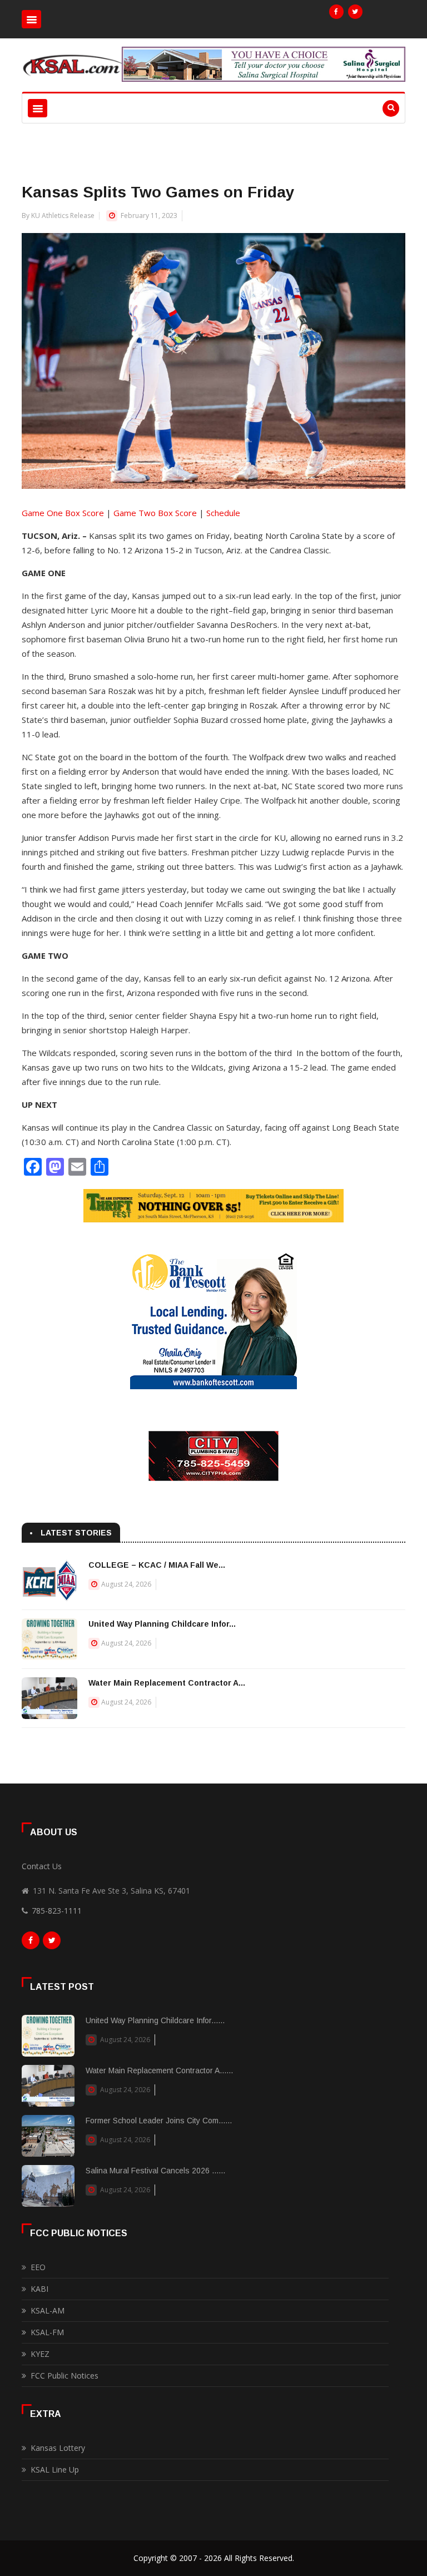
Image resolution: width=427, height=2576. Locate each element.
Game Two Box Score (155, 513)
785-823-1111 (57, 1911)
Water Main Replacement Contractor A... (167, 1683)
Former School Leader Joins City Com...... (159, 2121)
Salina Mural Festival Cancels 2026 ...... (155, 2171)
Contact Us (42, 1866)
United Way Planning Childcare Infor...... (155, 2020)
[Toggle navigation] (31, 19)
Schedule (223, 513)
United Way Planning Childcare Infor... (162, 1624)
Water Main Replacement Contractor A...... (159, 2070)
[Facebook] (336, 12)
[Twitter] (355, 12)
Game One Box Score (63, 513)
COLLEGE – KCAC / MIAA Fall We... (157, 1565)
